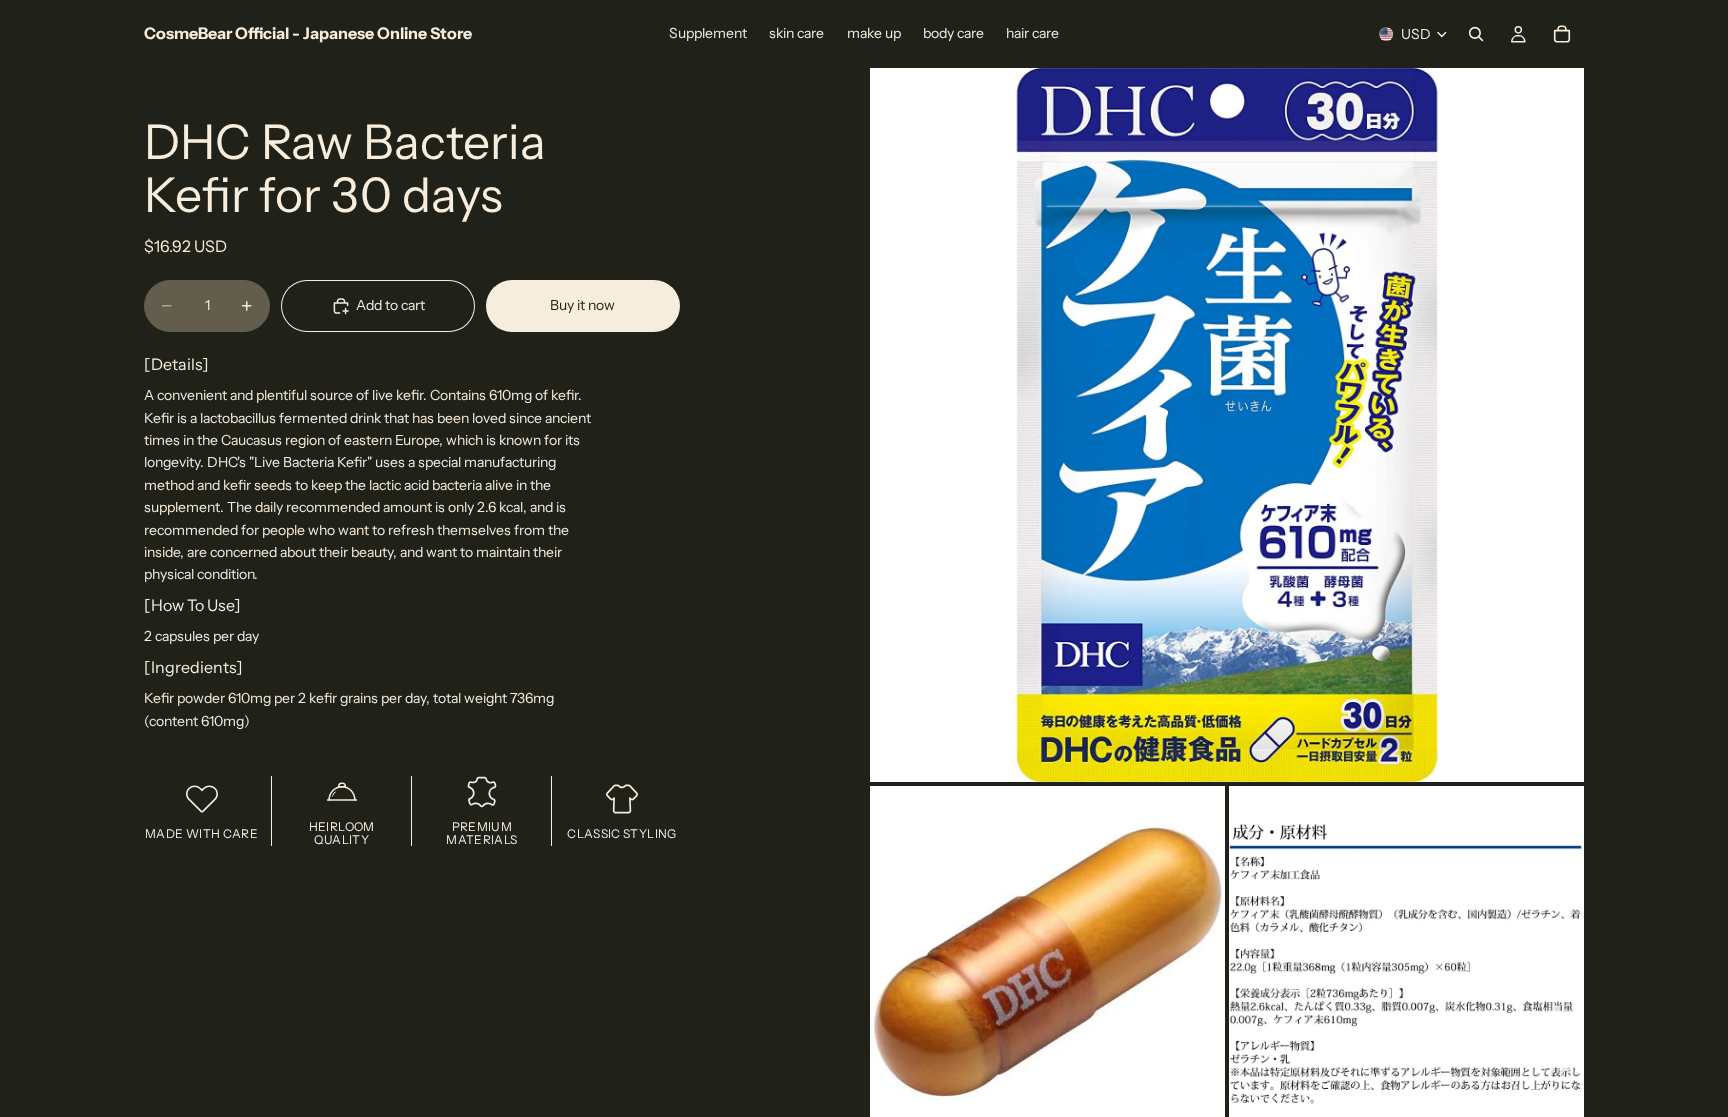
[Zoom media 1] (1227, 425)
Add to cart (390, 305)
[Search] (1476, 34)
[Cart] (1562, 34)
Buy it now (582, 305)
